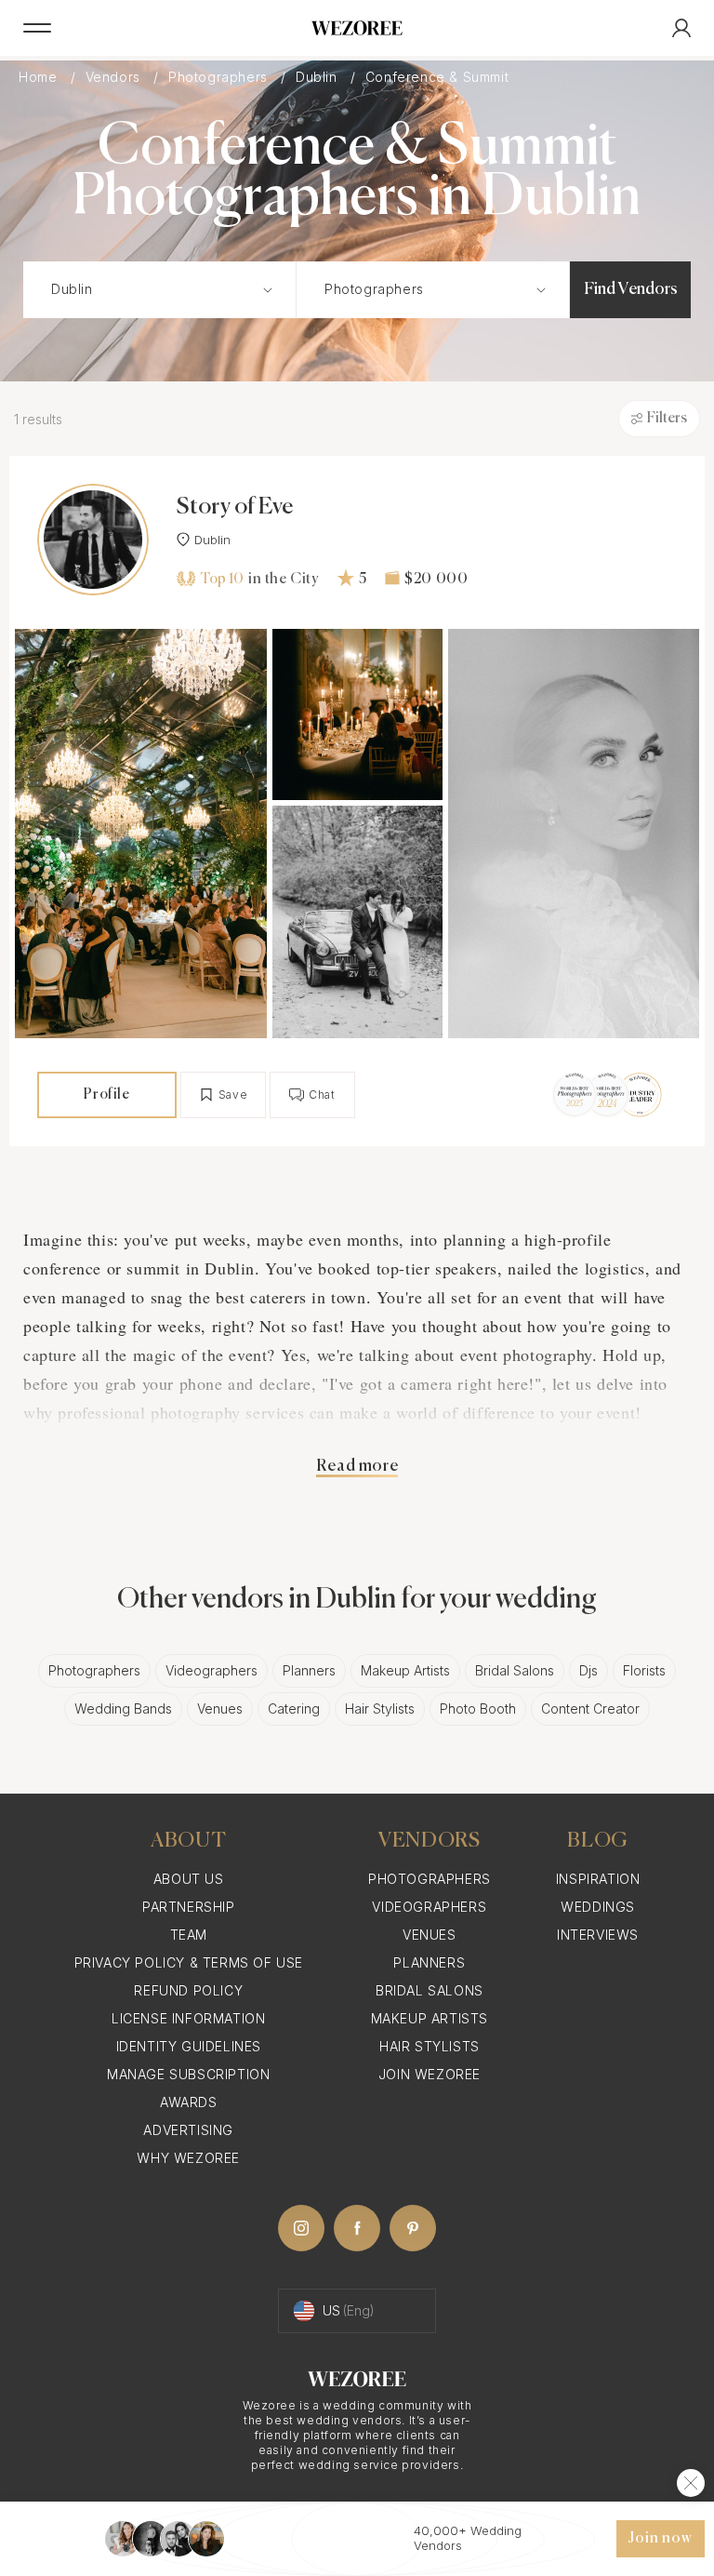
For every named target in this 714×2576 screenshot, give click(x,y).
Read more (357, 1466)
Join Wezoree (430, 2074)
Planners (309, 1670)
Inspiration (598, 1879)
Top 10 (222, 579)
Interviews (598, 1935)
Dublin (318, 77)
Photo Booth (478, 1708)
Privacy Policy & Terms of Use (189, 1962)
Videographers (212, 1670)
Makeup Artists (405, 1670)
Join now (660, 2539)
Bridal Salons (515, 1670)
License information (188, 2018)
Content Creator (590, 1708)
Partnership (189, 1907)
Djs (588, 1670)
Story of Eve (235, 507)
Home (40, 77)
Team (189, 1935)
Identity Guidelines (189, 2046)
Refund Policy (188, 1990)
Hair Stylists (380, 1708)
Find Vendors (631, 289)
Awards (189, 2102)
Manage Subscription (188, 2074)
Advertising (188, 2130)
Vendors (115, 77)
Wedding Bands (123, 1708)
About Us (189, 1879)
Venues (220, 1708)
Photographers (220, 77)
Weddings (598, 1907)
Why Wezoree (188, 2158)
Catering (294, 1708)
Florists (644, 1670)
